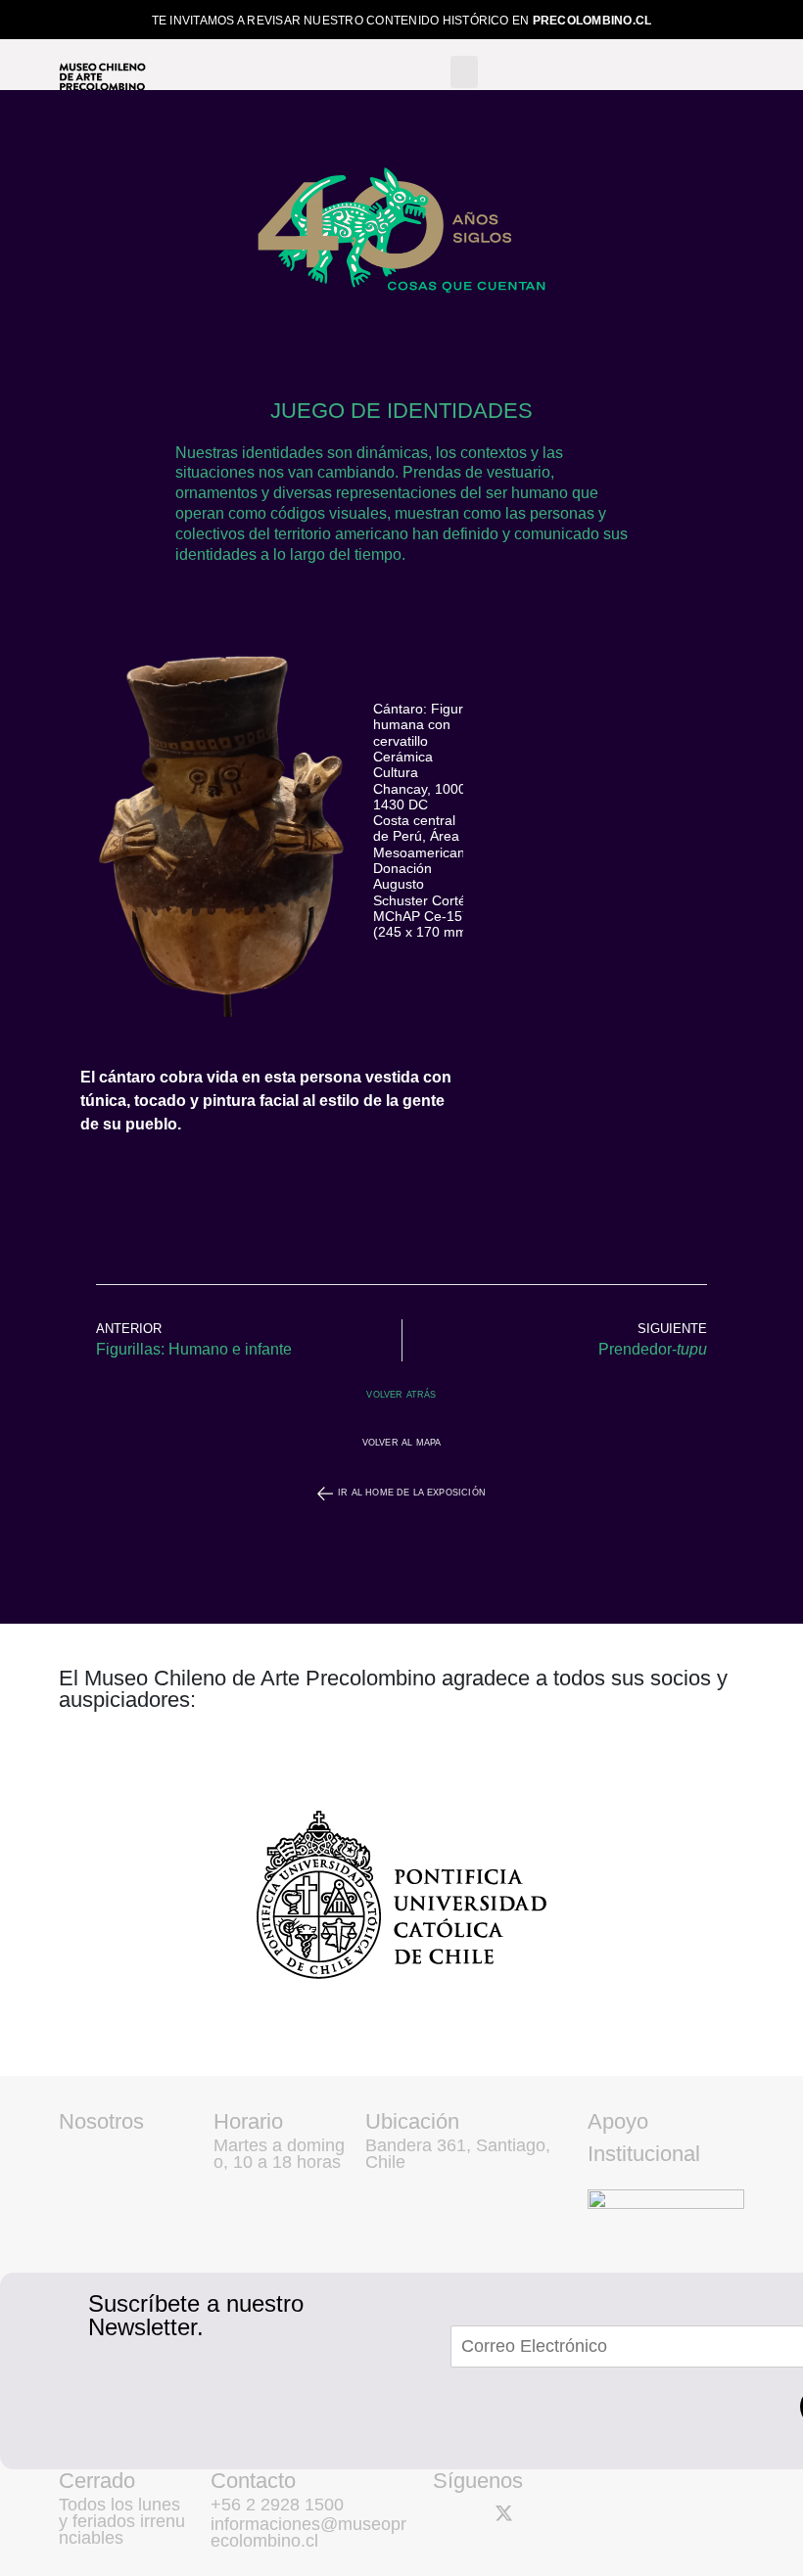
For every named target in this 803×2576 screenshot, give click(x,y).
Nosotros (101, 2121)
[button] (464, 72)
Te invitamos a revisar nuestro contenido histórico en (402, 21)
